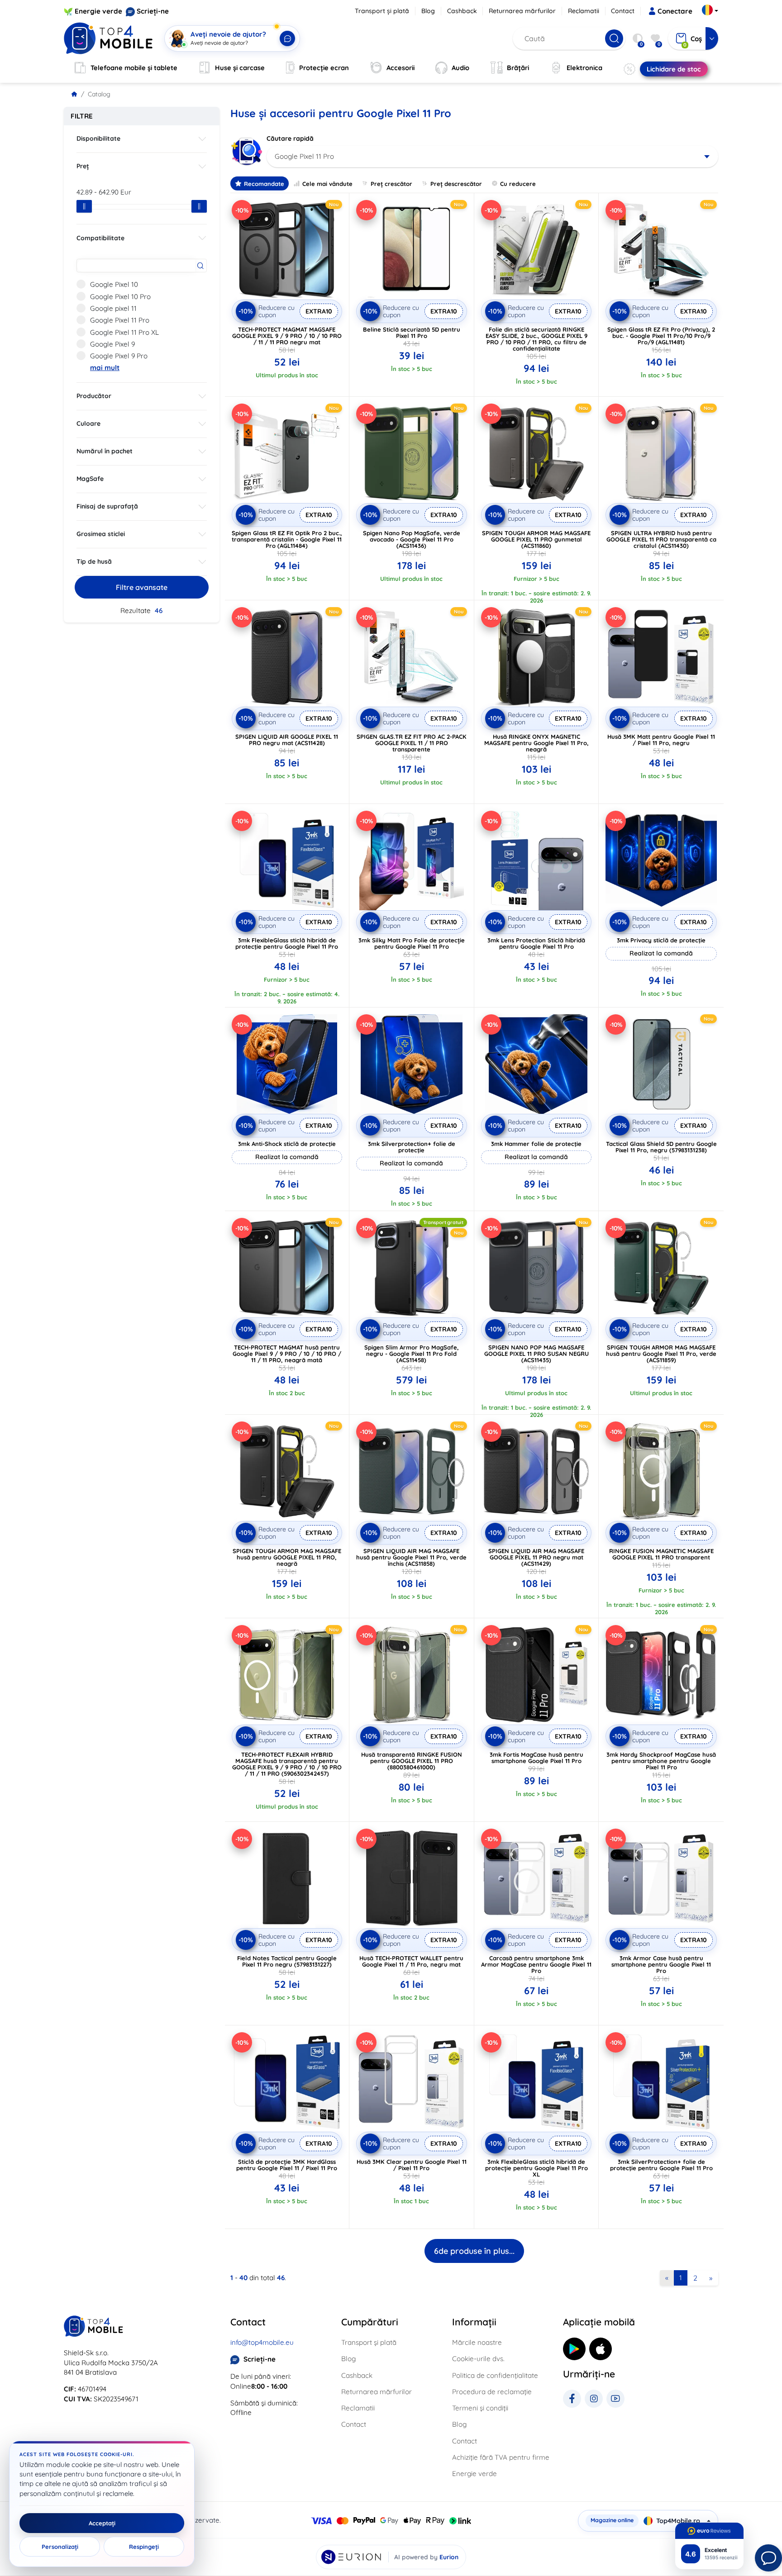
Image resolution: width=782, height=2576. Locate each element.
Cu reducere (518, 184)
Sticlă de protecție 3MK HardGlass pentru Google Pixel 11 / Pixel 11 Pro (287, 2165)
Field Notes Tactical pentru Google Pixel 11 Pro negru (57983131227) (287, 1961)
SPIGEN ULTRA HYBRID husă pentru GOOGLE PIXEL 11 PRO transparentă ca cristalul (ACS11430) (661, 539)
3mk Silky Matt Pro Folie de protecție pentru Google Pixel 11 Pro (412, 943)
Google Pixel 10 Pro (120, 297)
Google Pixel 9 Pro (119, 356)
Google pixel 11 (113, 308)
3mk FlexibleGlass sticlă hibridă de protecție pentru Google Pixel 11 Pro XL (536, 2168)
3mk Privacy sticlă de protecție (661, 940)
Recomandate (264, 184)
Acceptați (102, 2523)
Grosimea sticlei (101, 534)
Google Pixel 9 (112, 344)
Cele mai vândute (327, 184)
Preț (83, 166)
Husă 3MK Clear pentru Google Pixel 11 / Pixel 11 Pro (412, 2165)
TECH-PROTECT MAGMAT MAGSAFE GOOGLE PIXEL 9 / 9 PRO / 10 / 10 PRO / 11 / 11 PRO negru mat (287, 336)
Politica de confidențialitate (495, 2375)
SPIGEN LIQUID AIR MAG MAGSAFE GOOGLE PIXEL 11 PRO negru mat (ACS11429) (536, 1557)
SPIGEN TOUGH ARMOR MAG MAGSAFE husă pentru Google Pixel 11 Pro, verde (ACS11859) (661, 1354)
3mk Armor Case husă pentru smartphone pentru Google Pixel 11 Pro (661, 1964)
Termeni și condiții (480, 2408)
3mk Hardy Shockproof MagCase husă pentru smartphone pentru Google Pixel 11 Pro (661, 1761)
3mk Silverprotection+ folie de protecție (412, 1147)
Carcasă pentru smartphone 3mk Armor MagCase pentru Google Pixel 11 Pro (536, 1964)
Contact (623, 11)
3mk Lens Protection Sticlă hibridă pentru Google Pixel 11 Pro (536, 943)
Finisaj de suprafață (107, 506)
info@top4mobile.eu (262, 2342)
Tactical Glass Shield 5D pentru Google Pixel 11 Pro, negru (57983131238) (661, 1147)
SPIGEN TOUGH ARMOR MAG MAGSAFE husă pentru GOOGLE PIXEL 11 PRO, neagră (287, 1557)
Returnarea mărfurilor (522, 11)
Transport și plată (382, 11)
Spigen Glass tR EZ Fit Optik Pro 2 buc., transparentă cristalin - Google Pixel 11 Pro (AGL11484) (287, 539)
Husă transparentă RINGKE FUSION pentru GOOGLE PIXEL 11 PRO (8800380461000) (412, 1761)
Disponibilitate (98, 138)
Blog (428, 11)
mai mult (105, 368)
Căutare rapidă (290, 138)
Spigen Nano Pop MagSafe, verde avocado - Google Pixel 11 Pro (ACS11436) (412, 539)
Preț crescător (391, 184)
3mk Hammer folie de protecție (536, 1144)
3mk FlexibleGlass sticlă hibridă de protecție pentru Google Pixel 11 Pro (287, 943)
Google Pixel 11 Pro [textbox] (304, 156)
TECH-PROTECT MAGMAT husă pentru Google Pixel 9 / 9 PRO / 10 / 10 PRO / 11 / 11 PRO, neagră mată (287, 1354)
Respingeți (144, 2547)
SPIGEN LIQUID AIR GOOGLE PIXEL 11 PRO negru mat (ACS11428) (287, 740)
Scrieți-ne (153, 11)
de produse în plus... (474, 2251)
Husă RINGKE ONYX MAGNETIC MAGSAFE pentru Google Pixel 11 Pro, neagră (536, 743)
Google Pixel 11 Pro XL (124, 332)
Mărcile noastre (477, 2342)
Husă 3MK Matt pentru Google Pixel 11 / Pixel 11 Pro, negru (661, 740)
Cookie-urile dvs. (478, 2359)
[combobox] (493, 157)
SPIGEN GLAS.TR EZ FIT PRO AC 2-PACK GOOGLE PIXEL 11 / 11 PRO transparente (412, 743)
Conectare (675, 11)
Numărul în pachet (105, 451)
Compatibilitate (100, 238)
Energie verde (98, 11)
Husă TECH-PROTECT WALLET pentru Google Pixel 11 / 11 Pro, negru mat (411, 1961)
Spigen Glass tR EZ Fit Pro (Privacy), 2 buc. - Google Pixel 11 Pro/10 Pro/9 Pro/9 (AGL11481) (661, 336)
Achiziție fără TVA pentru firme (501, 2457)
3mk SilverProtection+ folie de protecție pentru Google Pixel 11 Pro (661, 2165)
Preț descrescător (456, 184)
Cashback (462, 11)
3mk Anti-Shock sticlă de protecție (287, 1144)
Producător (94, 396)
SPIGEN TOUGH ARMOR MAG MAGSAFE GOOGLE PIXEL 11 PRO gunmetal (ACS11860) (536, 539)
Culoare (88, 423)
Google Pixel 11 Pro (120, 320)
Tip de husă (94, 561)
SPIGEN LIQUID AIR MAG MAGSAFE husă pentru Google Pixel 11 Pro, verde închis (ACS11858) (411, 1557)
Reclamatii (584, 11)
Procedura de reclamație (492, 2392)
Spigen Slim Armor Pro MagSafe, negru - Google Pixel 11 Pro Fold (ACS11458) (412, 1354)
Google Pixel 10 (114, 284)
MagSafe (90, 479)
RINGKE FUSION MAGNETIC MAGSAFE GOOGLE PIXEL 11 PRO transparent (661, 1554)
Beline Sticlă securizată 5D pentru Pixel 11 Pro (412, 333)
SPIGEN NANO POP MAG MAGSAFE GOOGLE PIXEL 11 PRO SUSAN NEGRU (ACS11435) (536, 1354)
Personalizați (60, 2547)
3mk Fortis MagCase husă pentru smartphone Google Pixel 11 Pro (536, 1758)
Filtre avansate (142, 587)
